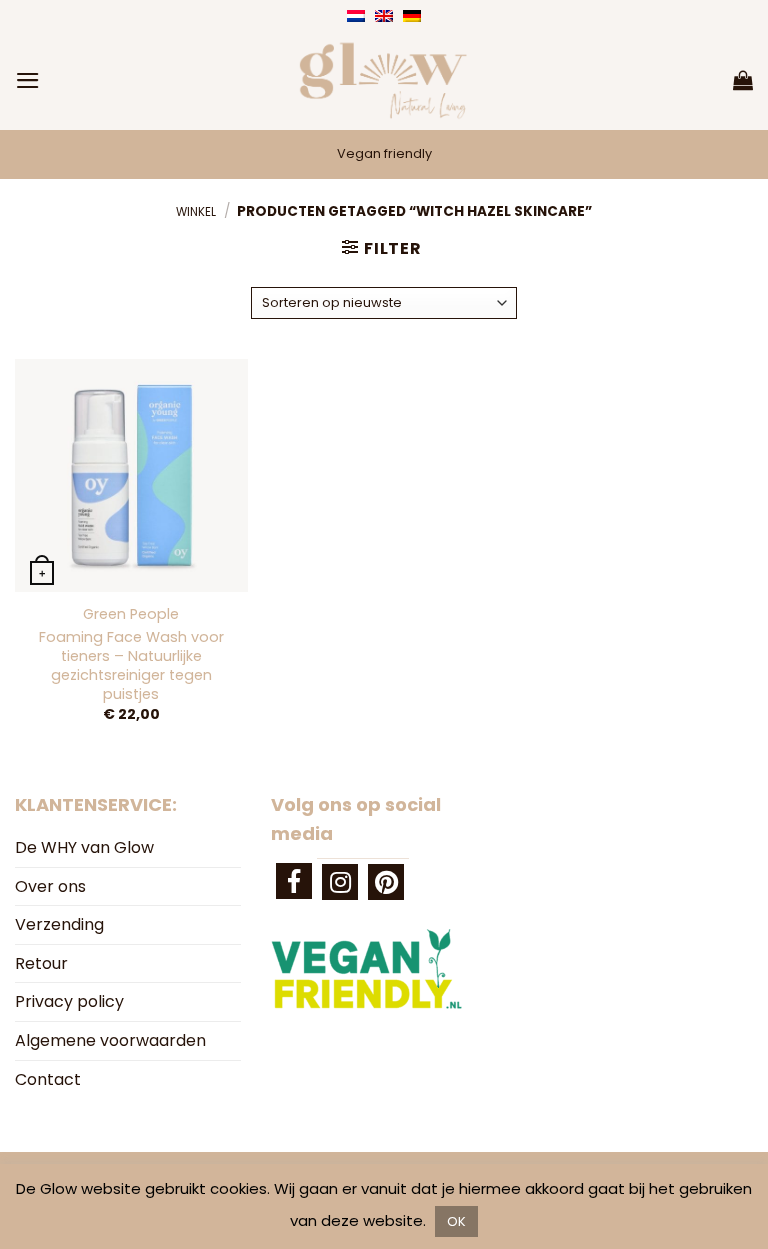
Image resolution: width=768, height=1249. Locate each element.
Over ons (50, 886)
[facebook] (294, 881)
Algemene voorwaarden (110, 1040)
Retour (41, 963)
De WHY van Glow (84, 847)
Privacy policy (69, 1001)
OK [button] (456, 1221)
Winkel (196, 212)
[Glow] (384, 80)
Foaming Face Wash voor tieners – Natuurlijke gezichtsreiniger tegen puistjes (131, 665)
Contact (48, 1079)
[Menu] (28, 80)
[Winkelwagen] (743, 80)
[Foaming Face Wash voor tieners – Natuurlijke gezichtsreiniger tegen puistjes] (131, 475)
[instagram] (340, 882)
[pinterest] (386, 882)
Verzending (59, 924)
